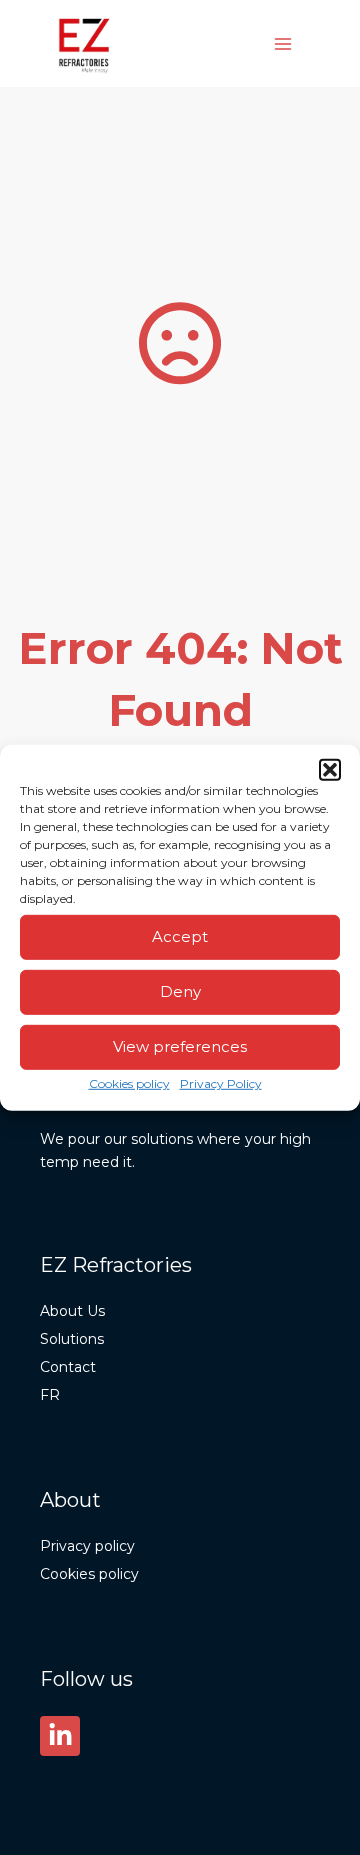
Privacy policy (87, 1546)
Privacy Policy (221, 1082)
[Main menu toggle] (283, 43)
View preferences (180, 1046)
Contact (68, 1367)
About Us (72, 1311)
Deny (180, 991)
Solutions (72, 1339)
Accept (180, 936)
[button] (330, 769)
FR (50, 1395)
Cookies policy (129, 1082)
